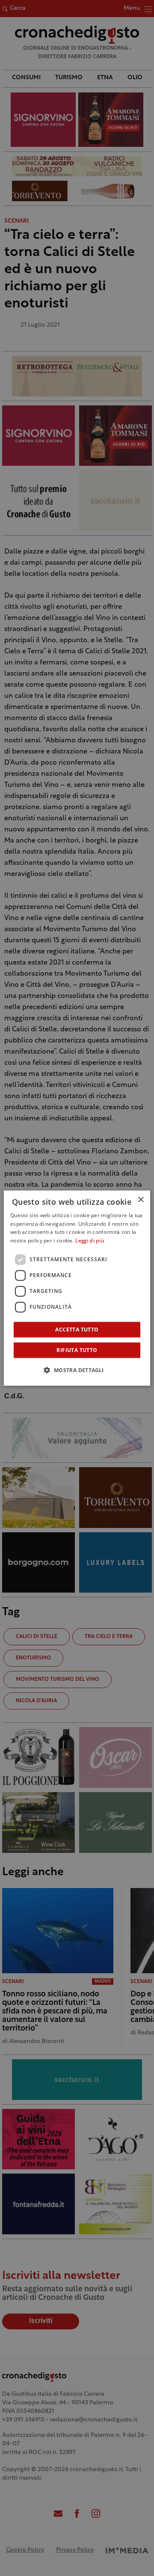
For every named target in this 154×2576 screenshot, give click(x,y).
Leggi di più (90, 1241)
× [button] (141, 1199)
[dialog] (77, 1288)
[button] (77, 1370)
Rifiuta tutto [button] (77, 1350)
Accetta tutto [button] (77, 1330)
